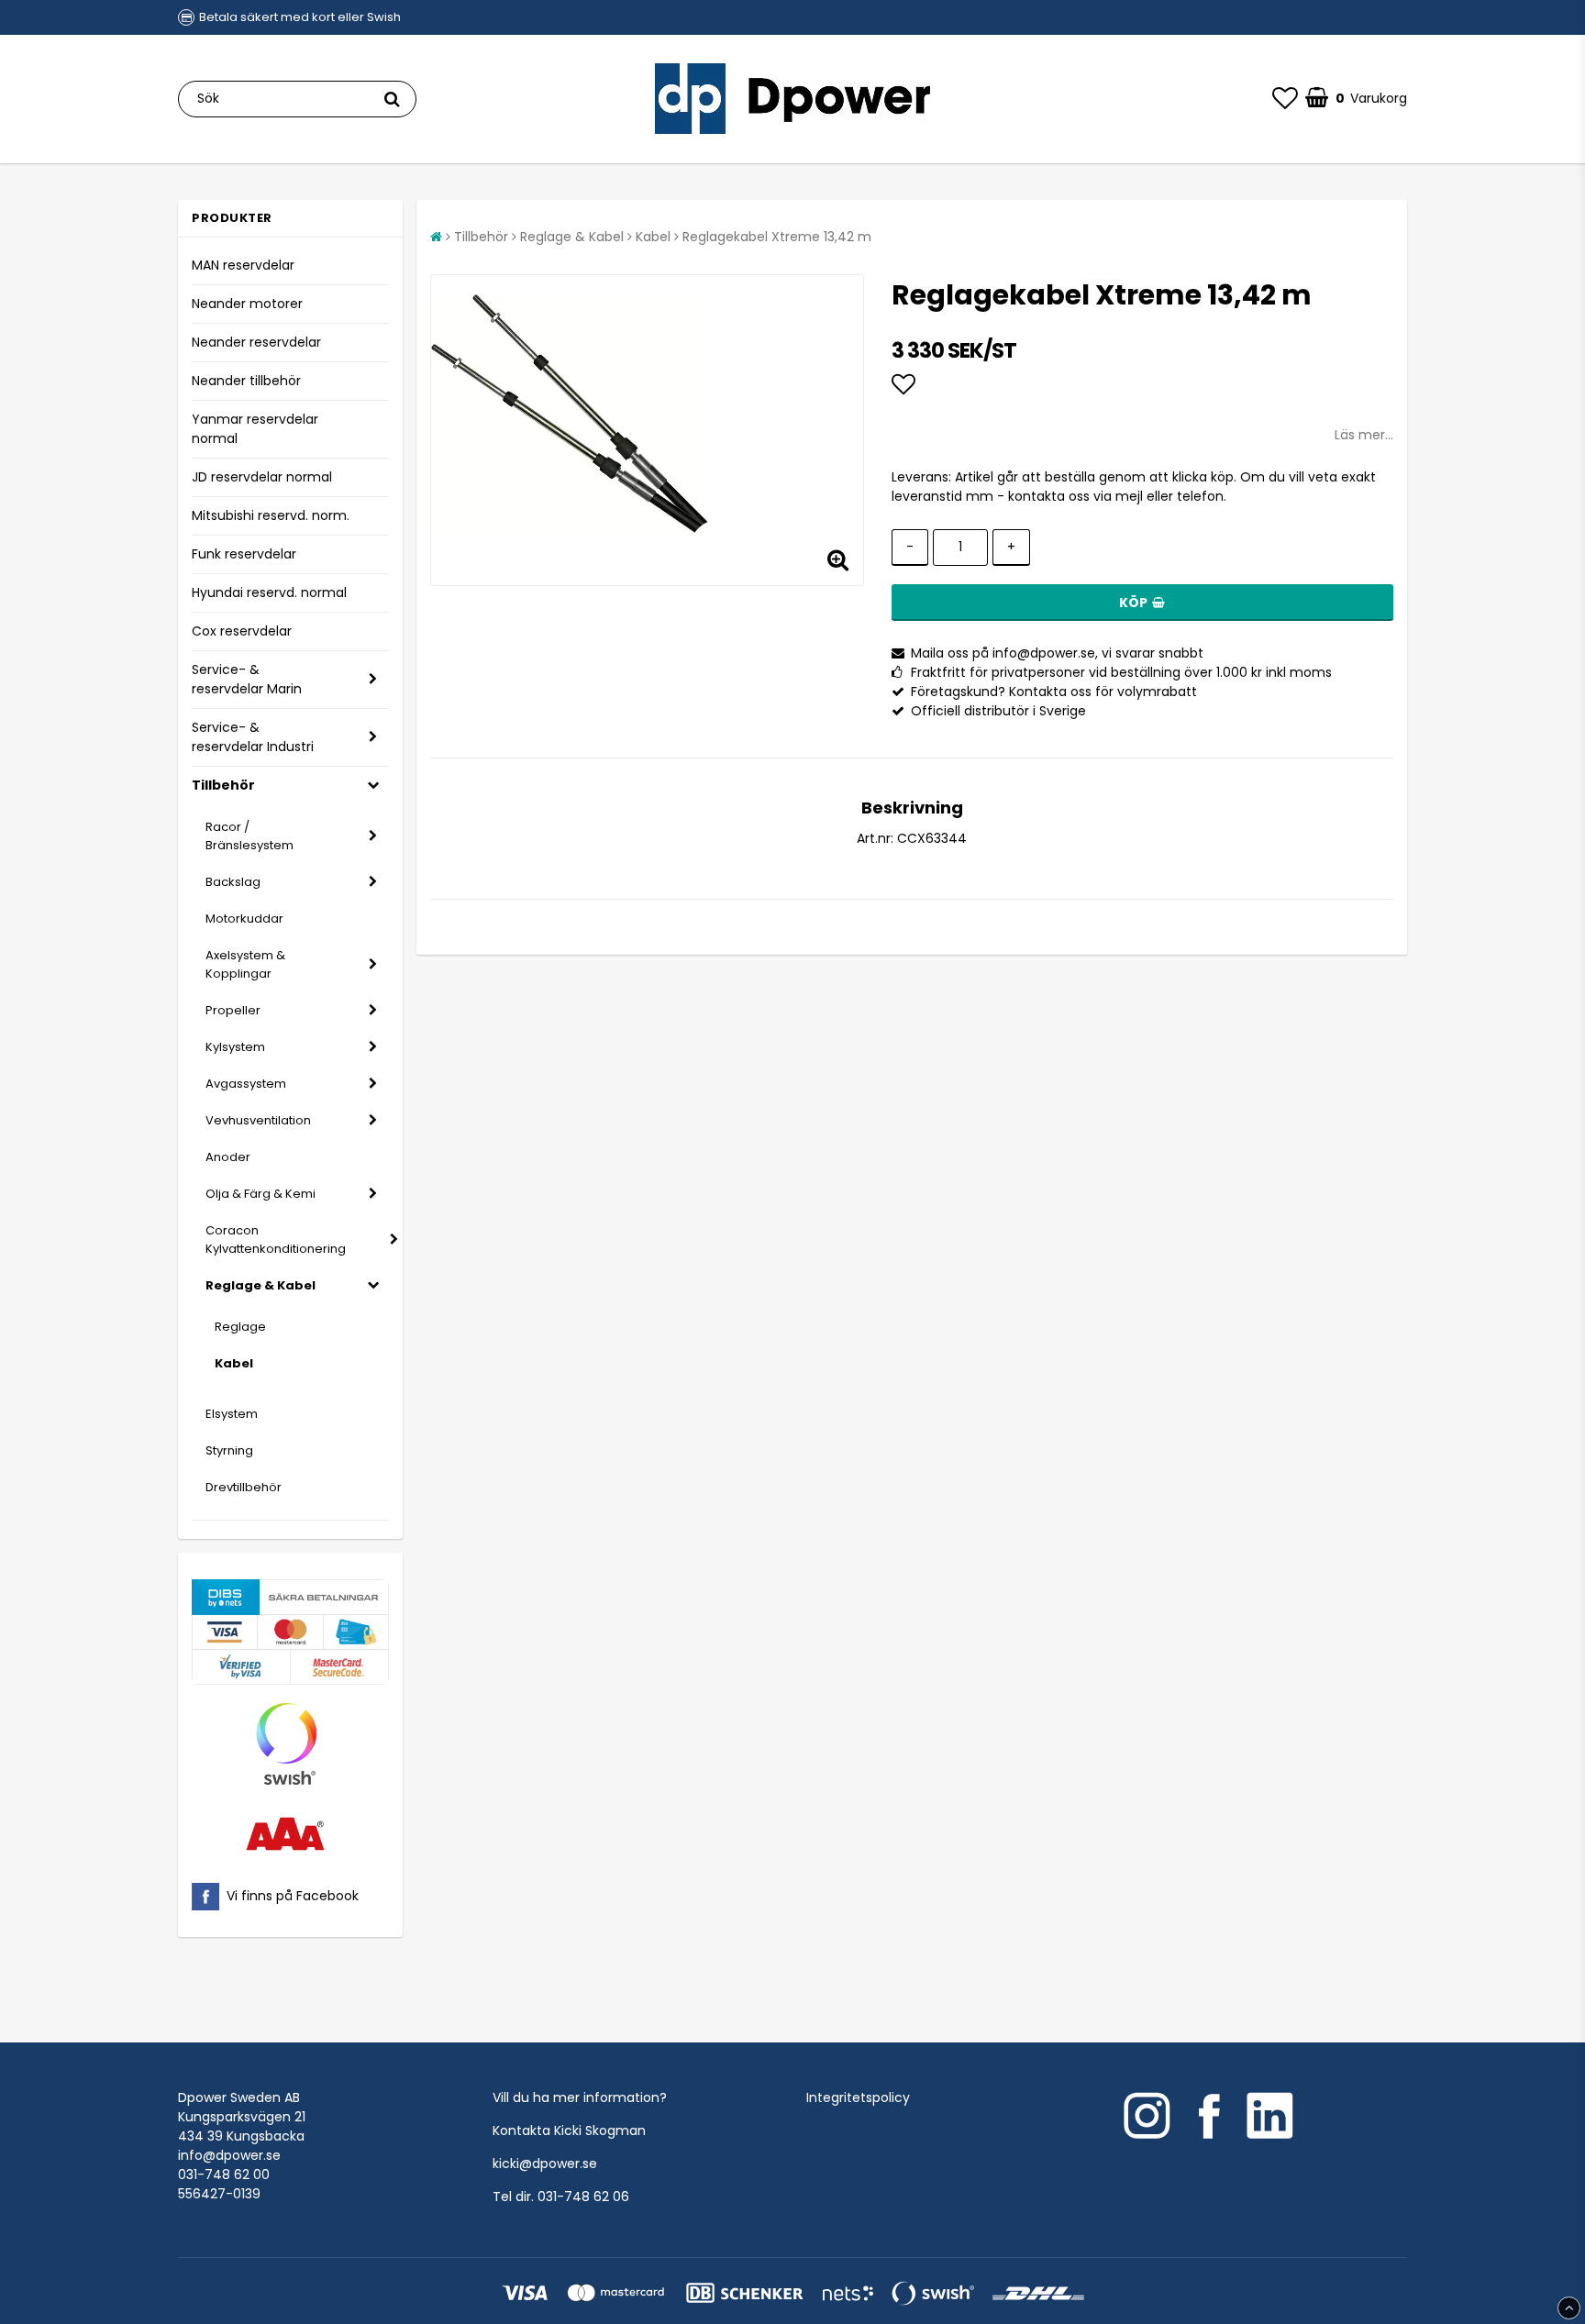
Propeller (233, 1010)
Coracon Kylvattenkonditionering (276, 1239)
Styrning (229, 1450)
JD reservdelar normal (262, 477)
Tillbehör (223, 785)
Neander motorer (247, 304)
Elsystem (232, 1414)
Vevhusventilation (258, 1120)
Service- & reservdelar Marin (247, 679)
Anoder (228, 1157)
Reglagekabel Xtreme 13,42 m (777, 237)
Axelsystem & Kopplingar (245, 964)
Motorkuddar (244, 919)
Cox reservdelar (242, 631)
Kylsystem (235, 1047)
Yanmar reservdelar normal (255, 429)
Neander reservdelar (256, 342)
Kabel (234, 1363)
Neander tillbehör (246, 381)
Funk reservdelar (244, 554)
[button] (1285, 99)
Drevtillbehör (244, 1487)
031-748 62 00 (224, 2175)
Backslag (233, 882)
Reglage (240, 1327)
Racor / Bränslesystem (249, 836)
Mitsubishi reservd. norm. (271, 515)
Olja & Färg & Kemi (260, 1194)
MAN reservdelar (243, 265)
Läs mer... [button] (1364, 435)
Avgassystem (246, 1084)
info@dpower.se (229, 2155)
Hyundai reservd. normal (269, 592)
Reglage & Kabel (260, 1285)
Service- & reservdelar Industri (253, 737)
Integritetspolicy (858, 2097)
